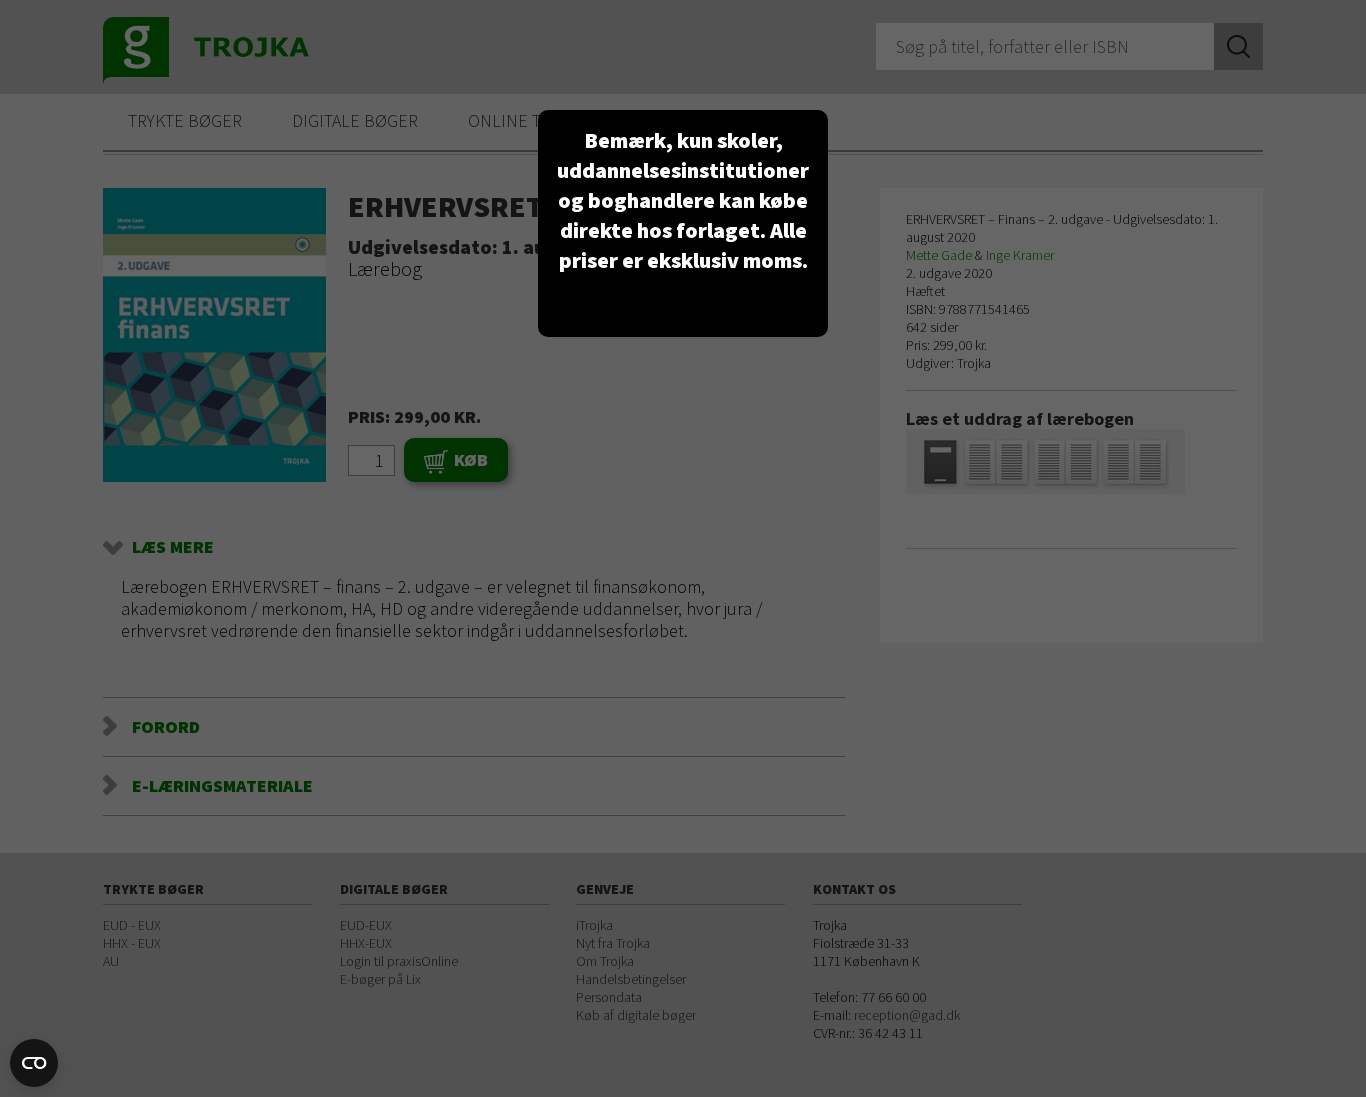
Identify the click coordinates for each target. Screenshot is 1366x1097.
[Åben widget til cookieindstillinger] (34, 1063)
